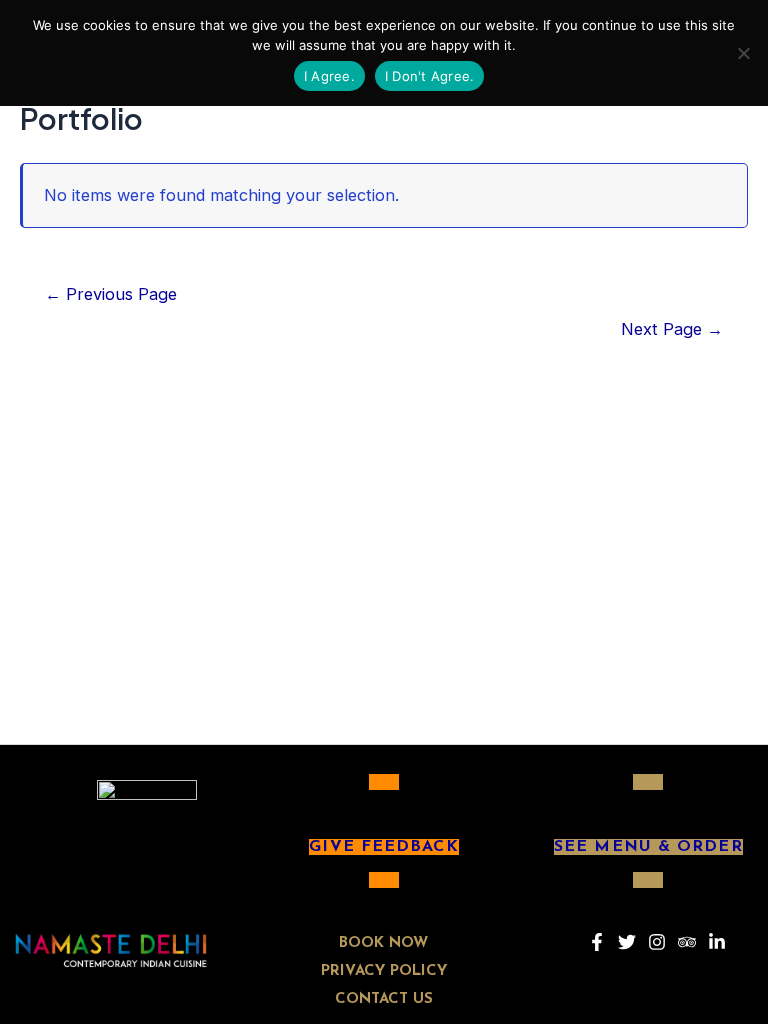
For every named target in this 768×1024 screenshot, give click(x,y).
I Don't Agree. (430, 76)
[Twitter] (627, 942)
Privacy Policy (384, 971)
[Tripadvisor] (687, 942)
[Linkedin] (717, 942)
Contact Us (384, 999)
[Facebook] (597, 942)
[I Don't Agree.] (743, 53)
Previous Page (111, 294)
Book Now (383, 943)
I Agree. (329, 76)
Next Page (672, 329)
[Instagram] (657, 942)
